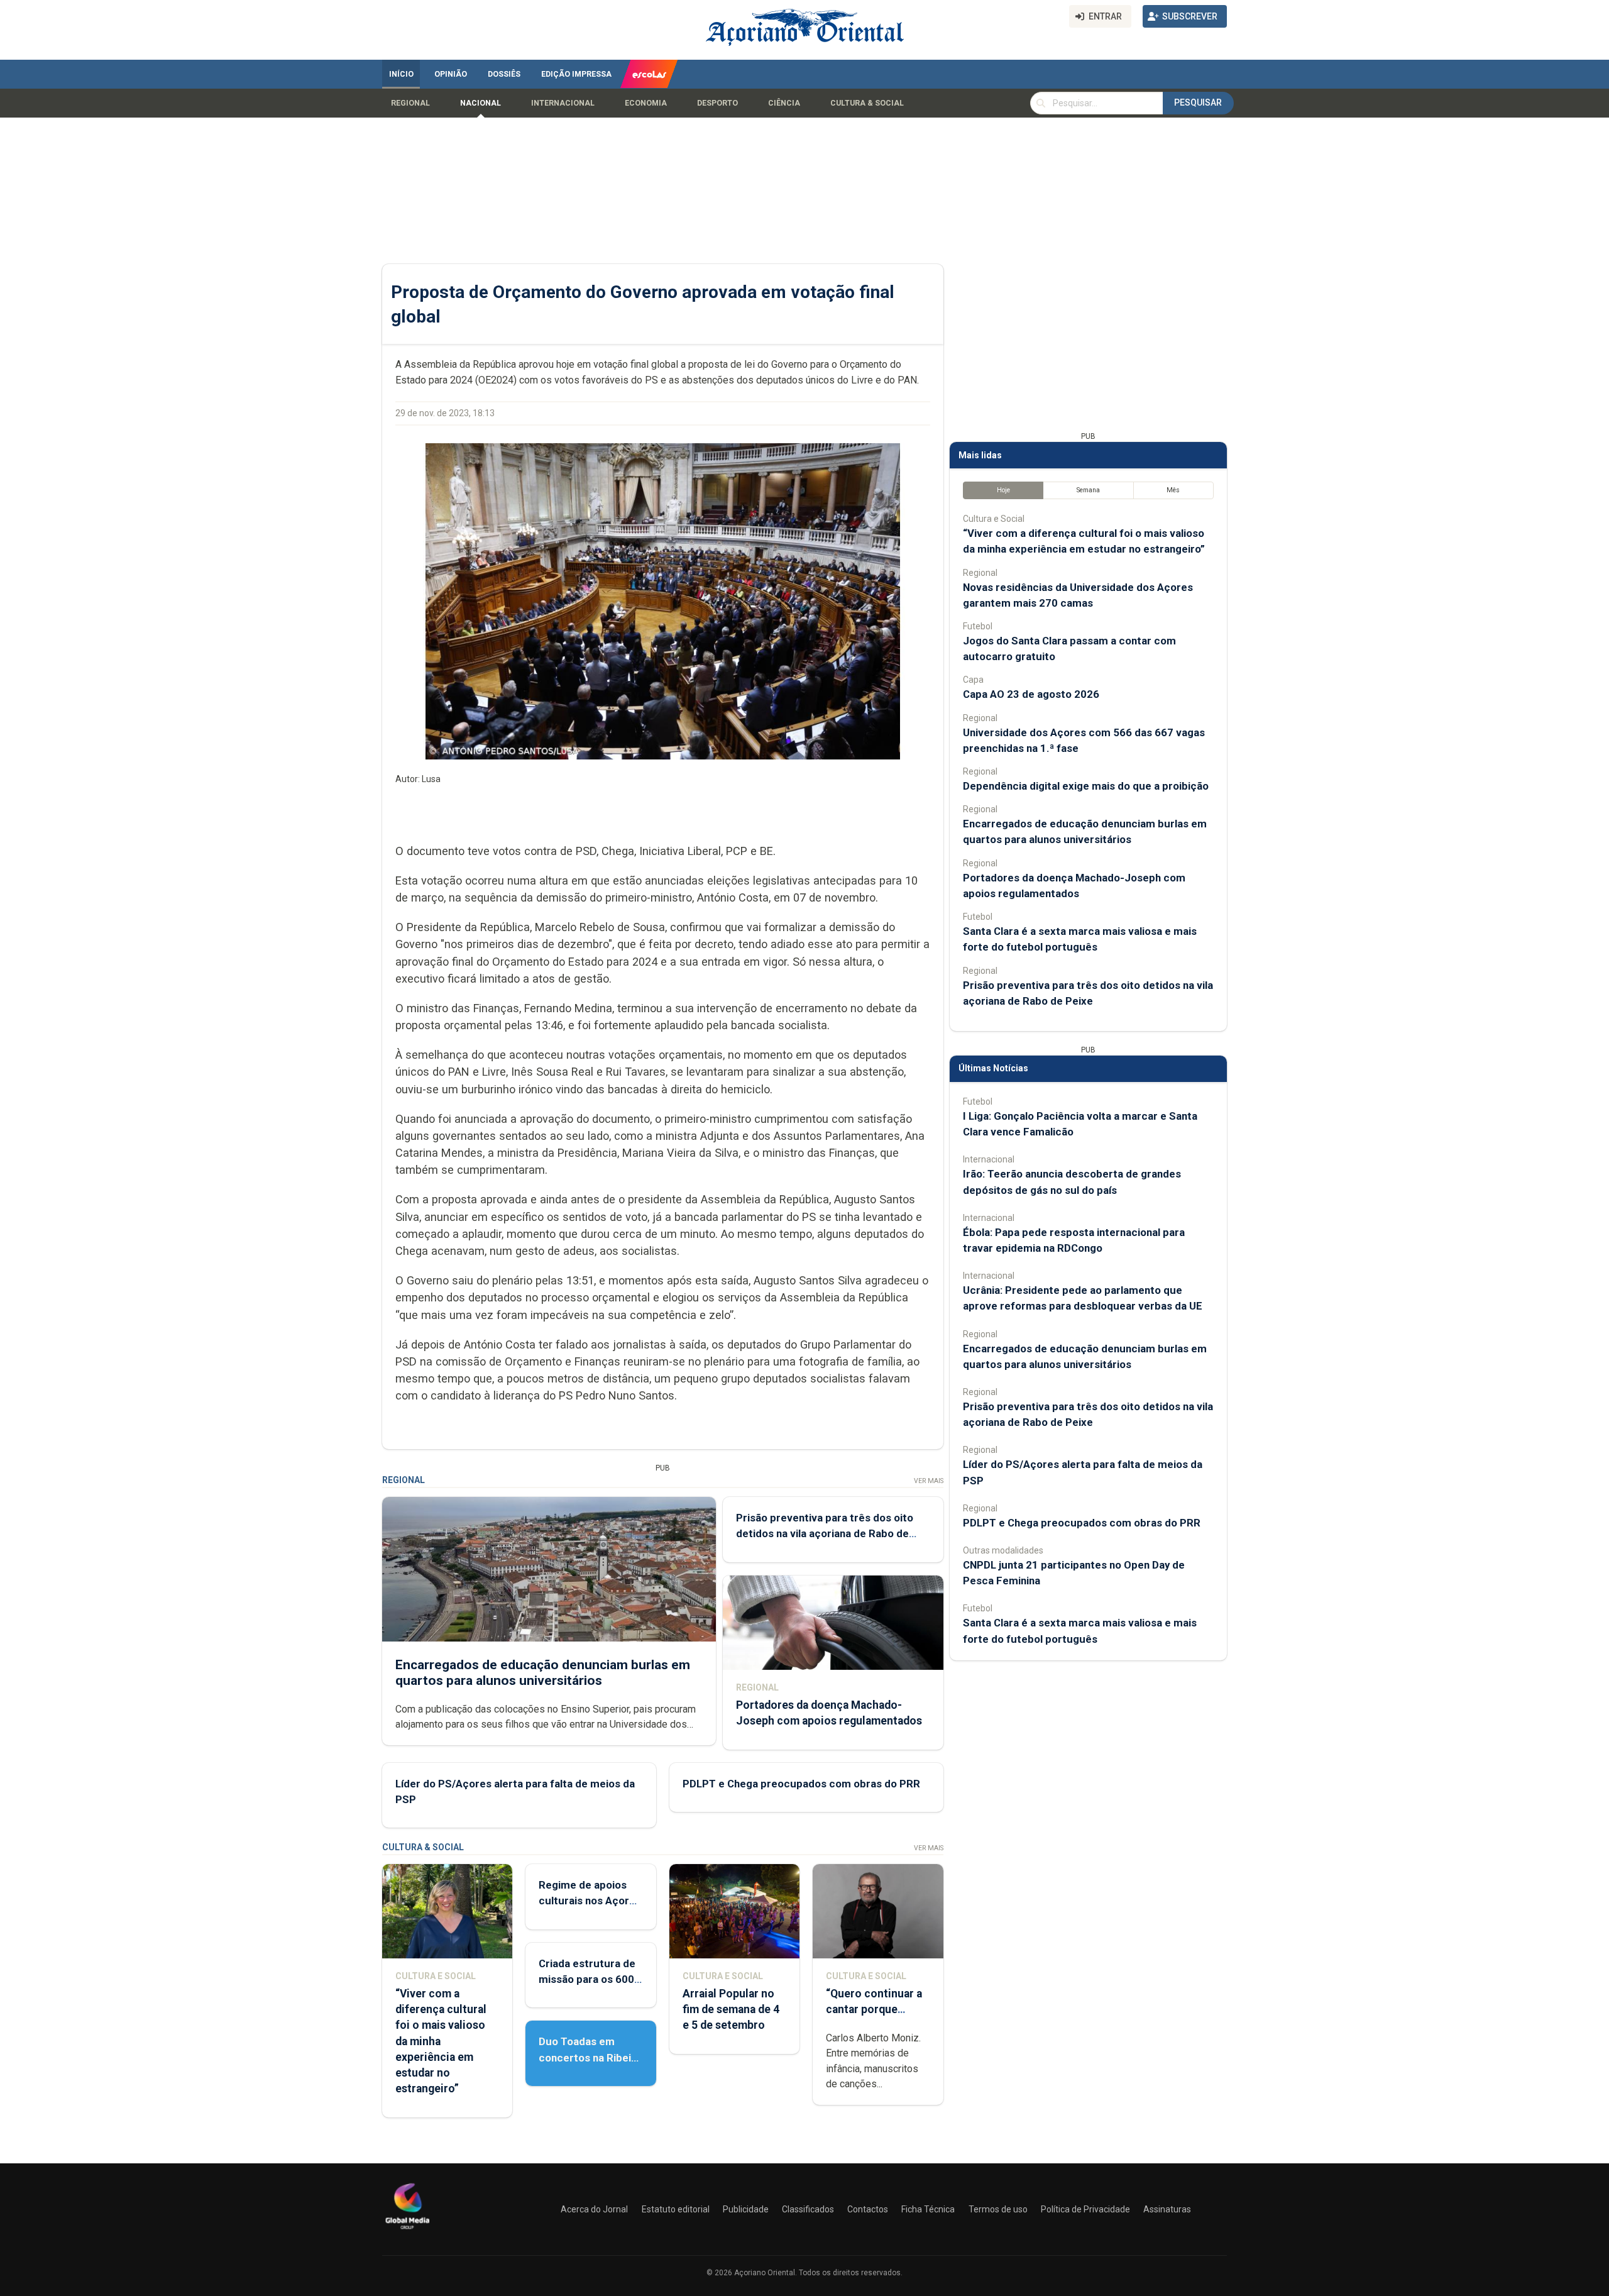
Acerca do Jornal (594, 2209)
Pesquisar (1198, 102)
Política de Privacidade (1085, 2209)
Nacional (481, 103)
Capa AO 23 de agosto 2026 (1031, 694)
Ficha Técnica (928, 2209)
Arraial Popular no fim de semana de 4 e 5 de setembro (731, 2009)
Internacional (563, 103)
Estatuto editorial (676, 2209)
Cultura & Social (867, 103)
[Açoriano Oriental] (407, 2231)
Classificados (808, 2209)
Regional (410, 103)
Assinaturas (1167, 2209)
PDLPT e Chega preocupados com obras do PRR (801, 1784)
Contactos (868, 2209)
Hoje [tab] (1003, 490)
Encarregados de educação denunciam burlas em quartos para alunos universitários (543, 1673)
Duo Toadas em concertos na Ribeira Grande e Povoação (590, 2057)
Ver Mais (929, 1481)
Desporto (717, 103)
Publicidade (746, 2209)
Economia (646, 103)
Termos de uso (998, 2209)
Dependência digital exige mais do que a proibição (1086, 786)
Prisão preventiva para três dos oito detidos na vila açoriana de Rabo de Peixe (825, 1533)
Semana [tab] (1088, 490)
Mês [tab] (1173, 490)
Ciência (784, 103)
